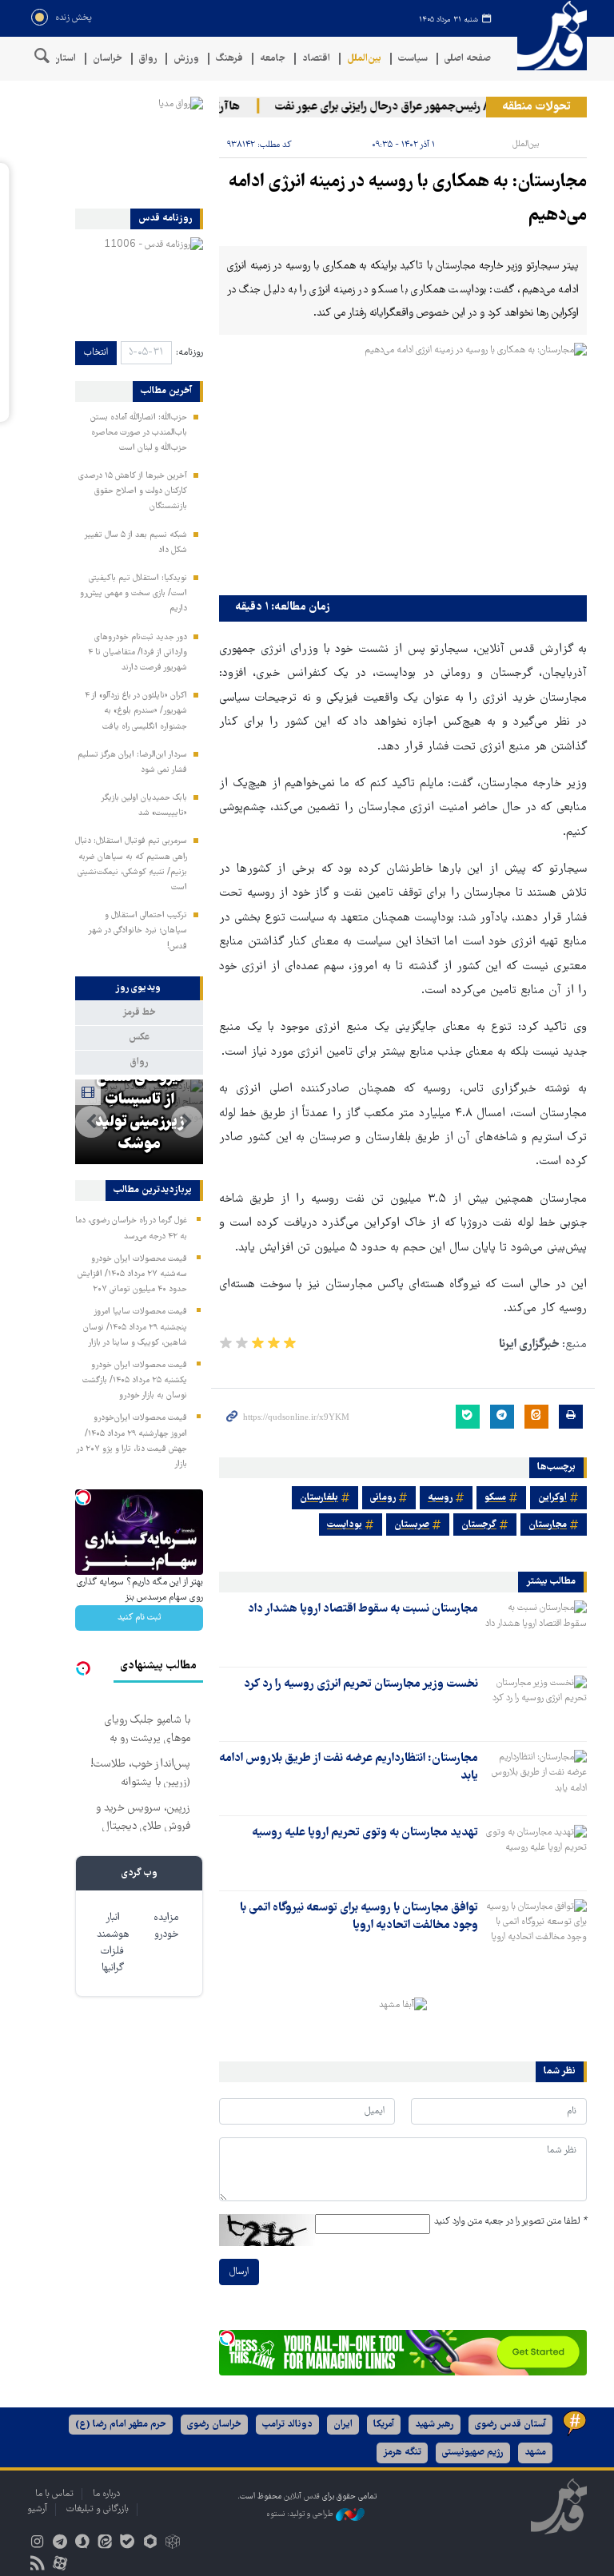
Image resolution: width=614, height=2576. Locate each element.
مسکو (495, 1498)
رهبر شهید (435, 2425)
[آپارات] (60, 2565)
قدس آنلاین (547, 36)
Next (91, 1122)
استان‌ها (60, 59)
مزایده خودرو (166, 1926)
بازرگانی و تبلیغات (98, 2509)
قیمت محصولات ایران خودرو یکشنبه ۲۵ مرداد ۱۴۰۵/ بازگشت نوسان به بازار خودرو (135, 1381)
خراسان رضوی (214, 2425)
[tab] (139, 988)
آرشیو (37, 2509)
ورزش (186, 59)
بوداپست (345, 1525)
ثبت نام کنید (140, 1618)
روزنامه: (189, 353)
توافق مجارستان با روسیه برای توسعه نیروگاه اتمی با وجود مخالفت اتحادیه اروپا (359, 1917)
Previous (187, 1122)
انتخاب (96, 353)
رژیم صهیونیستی (473, 2453)
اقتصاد (316, 59)
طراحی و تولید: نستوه (301, 2514)
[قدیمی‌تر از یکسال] (536, 1628)
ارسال (239, 2272)
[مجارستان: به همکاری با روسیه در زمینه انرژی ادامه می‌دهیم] (403, 465)
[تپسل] (227, 2338)
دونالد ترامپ (287, 2425)
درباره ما (106, 2494)
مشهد (535, 2453)
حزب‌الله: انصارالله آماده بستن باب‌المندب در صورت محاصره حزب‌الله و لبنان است (139, 433)
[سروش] (82, 2544)
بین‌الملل (364, 59)
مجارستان (548, 1525)
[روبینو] (150, 2544)
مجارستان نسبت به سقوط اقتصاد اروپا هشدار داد (363, 1609)
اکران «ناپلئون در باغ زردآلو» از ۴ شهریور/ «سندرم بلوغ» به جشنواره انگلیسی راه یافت (136, 711)
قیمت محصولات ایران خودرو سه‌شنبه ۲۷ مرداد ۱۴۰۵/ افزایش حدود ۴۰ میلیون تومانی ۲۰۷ (132, 1274)
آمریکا (384, 2425)
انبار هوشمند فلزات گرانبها (113, 1943)
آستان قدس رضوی (510, 2425)
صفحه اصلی (468, 59)
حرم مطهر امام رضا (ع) (121, 2425)
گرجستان (479, 1525)
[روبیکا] (172, 2544)
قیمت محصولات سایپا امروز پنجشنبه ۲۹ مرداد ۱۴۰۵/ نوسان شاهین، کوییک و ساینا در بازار (135, 1327)
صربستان (412, 1525)
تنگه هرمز (402, 2453)
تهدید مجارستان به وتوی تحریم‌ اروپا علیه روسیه (365, 1833)
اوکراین (552, 1498)
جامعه (273, 59)
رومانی (383, 1498)
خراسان (108, 59)
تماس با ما (54, 2494)
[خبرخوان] (37, 2565)
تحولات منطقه (536, 107)
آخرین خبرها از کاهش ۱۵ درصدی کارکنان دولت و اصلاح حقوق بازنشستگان (133, 491)
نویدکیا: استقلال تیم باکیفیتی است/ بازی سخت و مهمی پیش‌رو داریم (134, 594)
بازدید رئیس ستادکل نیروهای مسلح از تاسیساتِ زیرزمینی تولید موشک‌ (140, 1089)
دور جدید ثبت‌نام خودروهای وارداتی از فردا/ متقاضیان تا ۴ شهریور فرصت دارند (138, 653)
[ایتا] (105, 2544)
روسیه (440, 1498)
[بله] (128, 2544)
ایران (343, 2425)
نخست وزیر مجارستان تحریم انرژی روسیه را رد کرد (361, 1684)
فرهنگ (229, 59)
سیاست (413, 59)
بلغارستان (319, 1498)
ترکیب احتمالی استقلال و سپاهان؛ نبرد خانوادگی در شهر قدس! (138, 931)
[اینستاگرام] (37, 2544)
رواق (148, 59)
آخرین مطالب (166, 392)
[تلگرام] (60, 2544)
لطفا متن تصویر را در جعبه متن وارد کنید (510, 2222)
